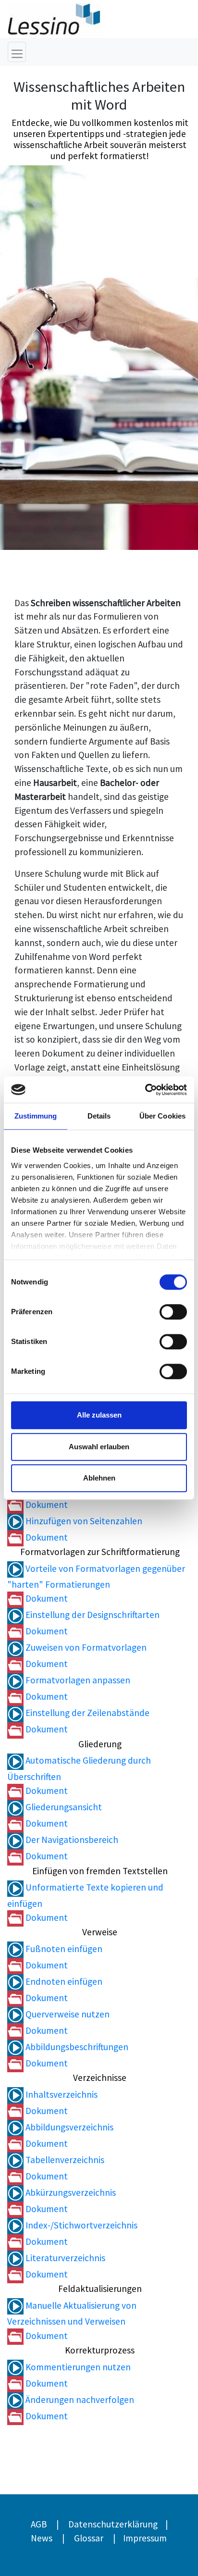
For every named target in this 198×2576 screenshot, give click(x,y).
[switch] (173, 1312)
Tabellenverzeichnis (64, 2160)
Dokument (46, 1505)
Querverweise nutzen (67, 2014)
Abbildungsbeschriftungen (76, 2047)
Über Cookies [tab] (162, 1116)
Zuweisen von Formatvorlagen (85, 1647)
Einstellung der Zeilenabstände (87, 1713)
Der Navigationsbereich (71, 1840)
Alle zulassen (99, 1415)
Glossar (89, 2538)
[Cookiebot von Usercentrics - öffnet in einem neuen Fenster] (145, 1090)
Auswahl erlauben (99, 1447)
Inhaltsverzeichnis (61, 2094)
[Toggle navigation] (17, 52)
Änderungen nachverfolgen (79, 2400)
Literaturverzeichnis (64, 2258)
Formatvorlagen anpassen (77, 1680)
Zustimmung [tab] (36, 1116)
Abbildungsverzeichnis (68, 2127)
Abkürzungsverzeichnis (70, 2192)
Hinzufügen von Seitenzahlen (83, 1521)
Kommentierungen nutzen (77, 2367)
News (42, 2538)
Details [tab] (99, 1116)
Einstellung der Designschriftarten (92, 1615)
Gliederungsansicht (63, 1807)
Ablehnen (99, 1478)
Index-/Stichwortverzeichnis (80, 2225)
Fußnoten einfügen (63, 1949)
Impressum (145, 2538)
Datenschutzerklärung (113, 2524)
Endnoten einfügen (63, 1981)
